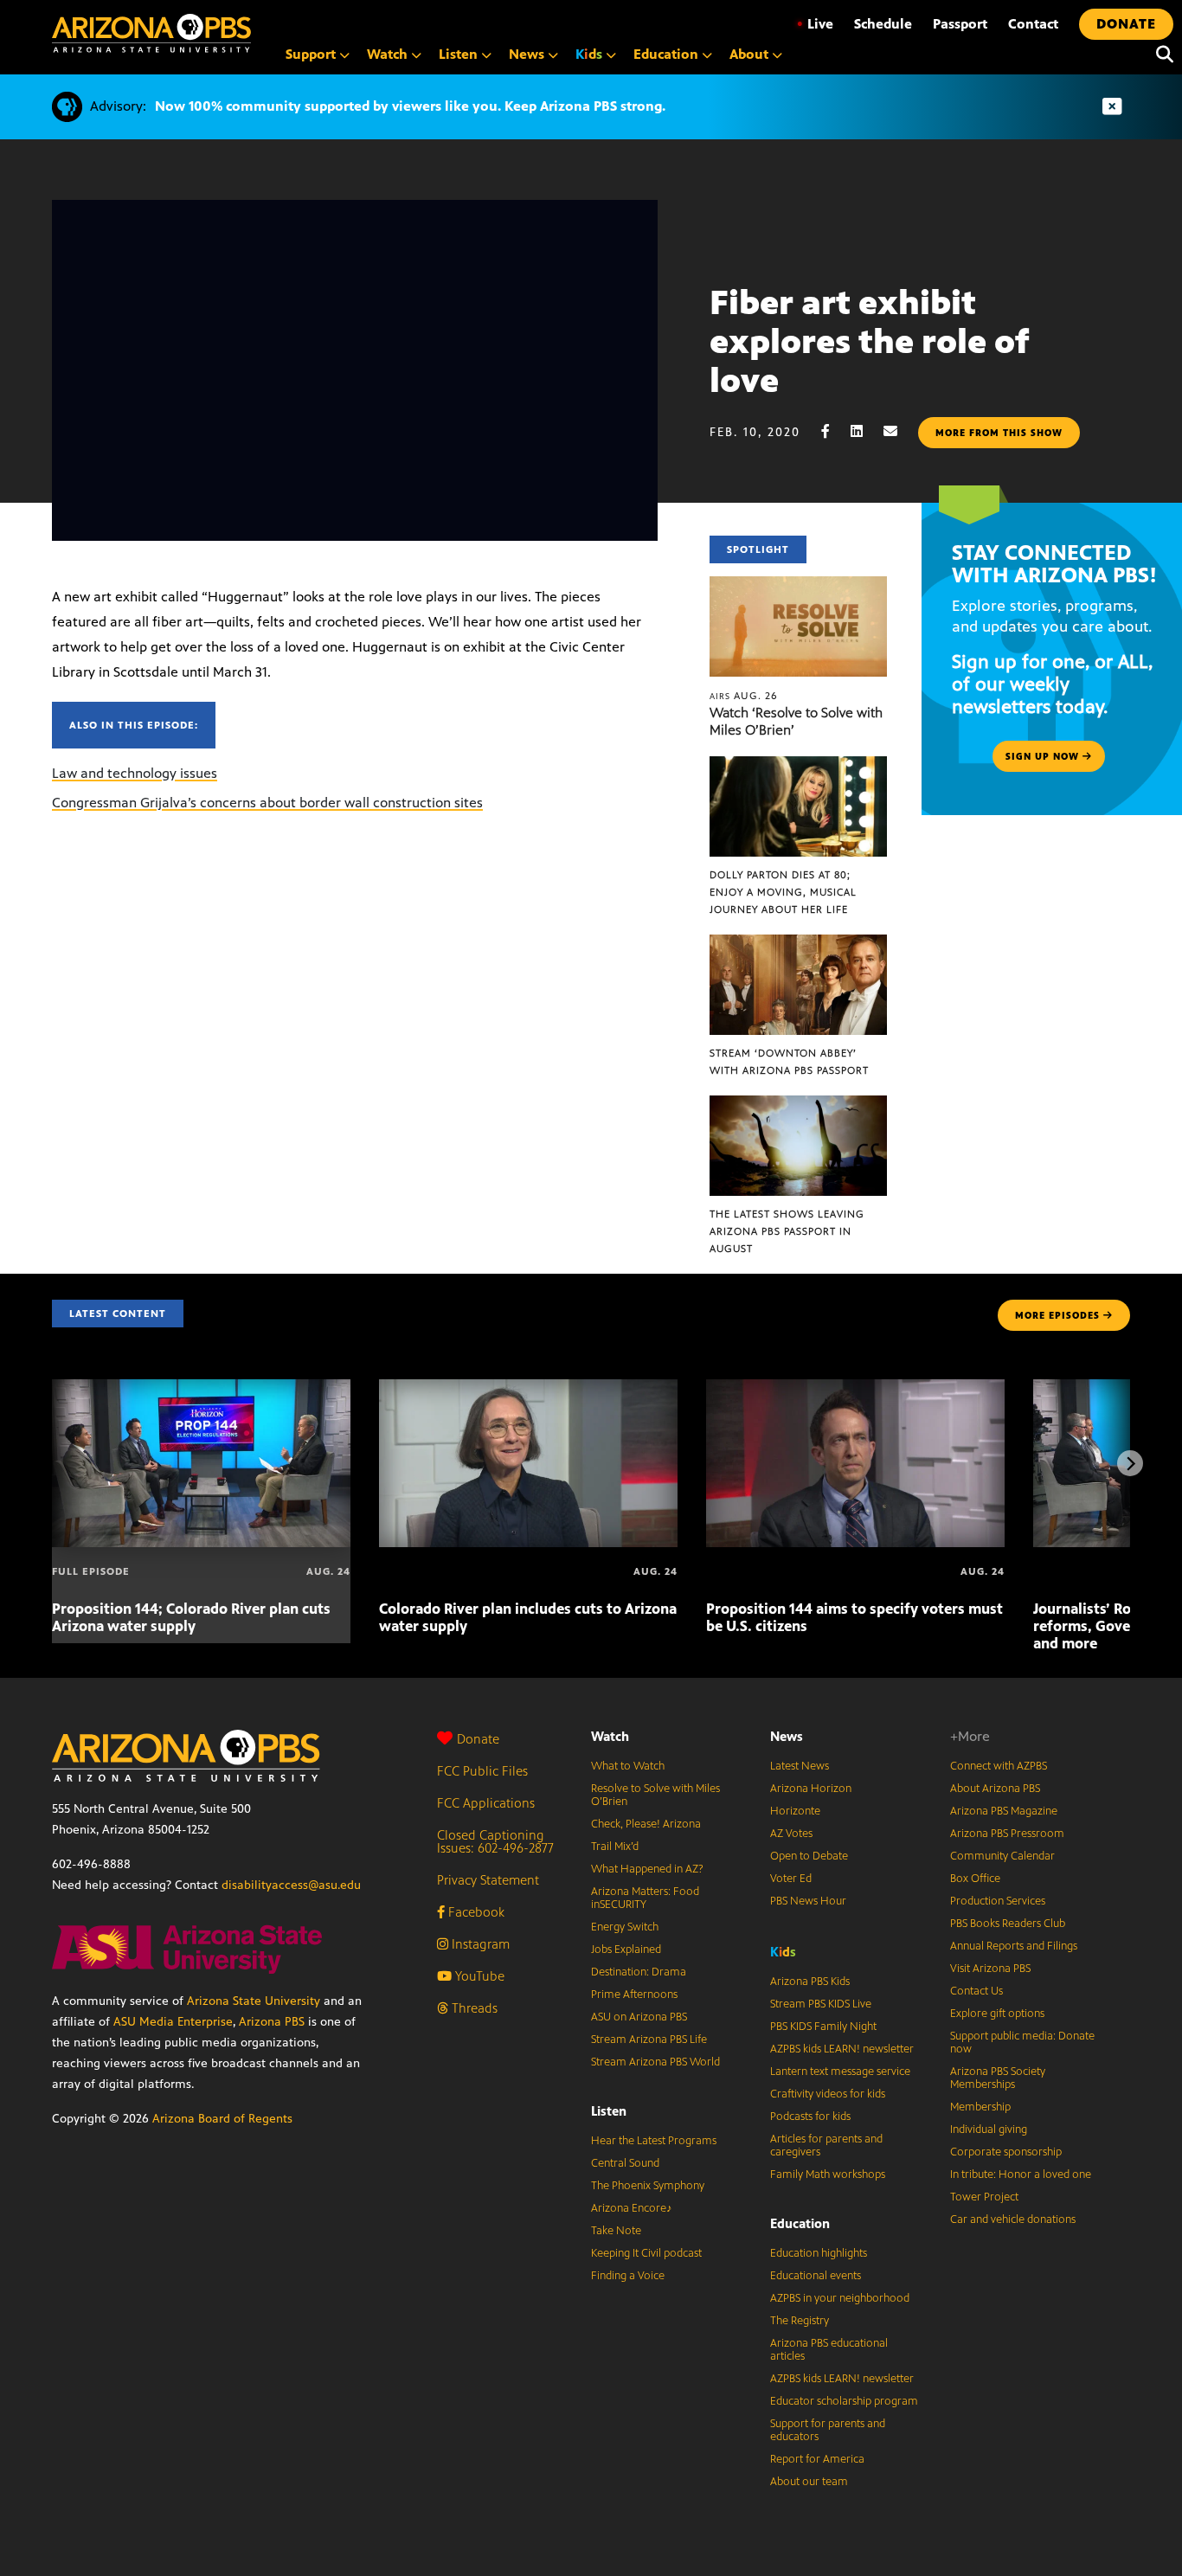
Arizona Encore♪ (632, 2208)
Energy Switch (625, 1927)
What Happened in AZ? (647, 1869)
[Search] (1160, 55)
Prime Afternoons (634, 1995)
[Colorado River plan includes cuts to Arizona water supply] (528, 1388)
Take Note (616, 2231)
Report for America (817, 2459)
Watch (610, 1736)
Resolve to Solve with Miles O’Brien (655, 1795)
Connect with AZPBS (999, 1766)
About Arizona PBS (995, 1789)
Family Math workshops (828, 2175)
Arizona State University (254, 2001)
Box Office (975, 1879)
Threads (473, 2008)
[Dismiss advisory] (1112, 107)
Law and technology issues (135, 773)
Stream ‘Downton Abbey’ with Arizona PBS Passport (789, 1062)
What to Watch (628, 1766)
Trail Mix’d (615, 1847)
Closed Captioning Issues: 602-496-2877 (495, 1841)
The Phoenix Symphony (648, 2186)
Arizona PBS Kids (810, 1982)
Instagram (479, 1944)
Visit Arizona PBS (990, 1969)
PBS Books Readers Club (1008, 1924)
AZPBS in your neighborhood (840, 2298)
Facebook (475, 1912)
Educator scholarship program (844, 2401)
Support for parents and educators (828, 2430)
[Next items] (1130, 1463)
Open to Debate (809, 1856)
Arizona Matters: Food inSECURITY (645, 1898)
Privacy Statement (488, 1880)
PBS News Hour (808, 1901)
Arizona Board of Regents (222, 2119)
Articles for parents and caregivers (826, 2146)
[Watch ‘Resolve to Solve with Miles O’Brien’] (799, 585)
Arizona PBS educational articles (829, 2350)
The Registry (800, 2321)
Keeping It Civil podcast (646, 2253)
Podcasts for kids (810, 2117)
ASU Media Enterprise (173, 2022)
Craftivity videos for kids (828, 2094)
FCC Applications (486, 1803)
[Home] (151, 33)
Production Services (998, 1901)
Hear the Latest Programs (654, 2141)
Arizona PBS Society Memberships (998, 2078)
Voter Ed (791, 1879)
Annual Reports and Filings (1014, 1946)
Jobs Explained (626, 1950)
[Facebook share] (834, 431)
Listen (609, 2111)
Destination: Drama (639, 1972)
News (787, 1736)
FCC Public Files (482, 1771)
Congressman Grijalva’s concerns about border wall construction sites (267, 803)
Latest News (800, 1766)
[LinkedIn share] (865, 431)
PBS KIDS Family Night (823, 2027)
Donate (478, 1739)
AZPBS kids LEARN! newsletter (842, 2049)
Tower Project (984, 2197)
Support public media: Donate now (1022, 2043)
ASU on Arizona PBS (639, 2017)
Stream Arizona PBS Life (649, 2040)
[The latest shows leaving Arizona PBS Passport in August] (799, 1105)
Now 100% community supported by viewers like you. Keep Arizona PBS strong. (410, 106)
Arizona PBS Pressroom (1007, 1834)
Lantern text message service (840, 2072)
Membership (980, 2107)
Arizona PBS (272, 2022)
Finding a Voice (628, 2276)
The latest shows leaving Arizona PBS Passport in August (787, 1231)
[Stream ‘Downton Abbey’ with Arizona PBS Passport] (799, 944)
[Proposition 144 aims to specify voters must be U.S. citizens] (855, 1388)
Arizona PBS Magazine (1004, 1811)
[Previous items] (52, 1463)
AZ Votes (791, 1834)
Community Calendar (1002, 1856)
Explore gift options (997, 2014)
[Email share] (899, 431)
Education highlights (819, 2253)
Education (800, 2223)
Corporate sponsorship (1006, 2152)
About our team (809, 2482)
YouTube (478, 1976)
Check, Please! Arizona (646, 1824)
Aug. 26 (744, 696)
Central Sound (625, 2163)
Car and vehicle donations (1013, 2219)
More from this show (999, 433)
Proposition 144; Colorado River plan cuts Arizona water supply (191, 1617)
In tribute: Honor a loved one (1021, 2175)
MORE (1057, 1315)
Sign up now (1044, 756)
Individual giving (989, 2130)
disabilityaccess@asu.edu (291, 1885)
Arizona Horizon (811, 1789)
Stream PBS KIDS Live (821, 2004)
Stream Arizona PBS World (655, 2062)
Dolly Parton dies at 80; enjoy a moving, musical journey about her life (783, 892)
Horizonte (795, 1811)
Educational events (816, 2276)
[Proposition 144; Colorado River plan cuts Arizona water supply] (201, 1388)
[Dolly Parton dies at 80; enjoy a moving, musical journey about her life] (799, 765)
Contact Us (976, 1991)
